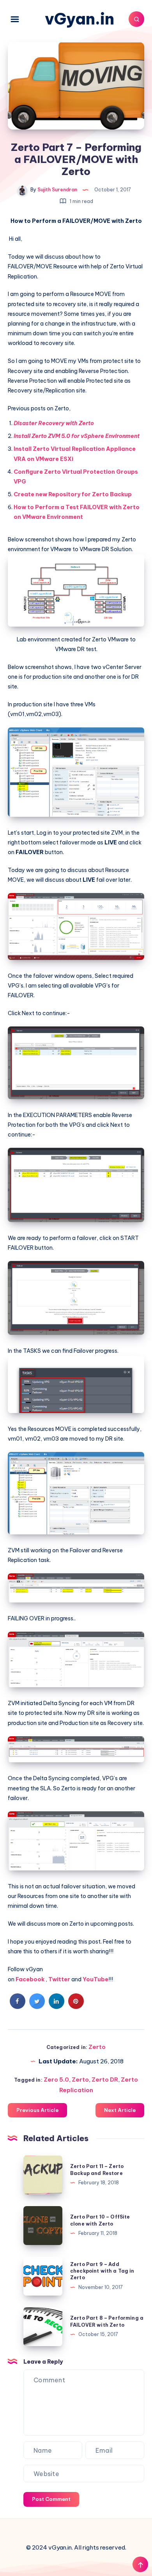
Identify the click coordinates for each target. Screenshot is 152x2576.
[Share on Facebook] (18, 2007)
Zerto (97, 2047)
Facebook (30, 1979)
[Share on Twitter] (37, 2007)
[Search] (136, 19)
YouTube (95, 1979)
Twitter (59, 1979)
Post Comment (51, 2499)
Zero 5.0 (56, 2080)
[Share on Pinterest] (76, 2007)
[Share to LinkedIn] (57, 2007)
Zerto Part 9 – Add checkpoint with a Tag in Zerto (102, 2271)
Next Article (120, 2110)
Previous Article (37, 2110)
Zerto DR (105, 2080)
